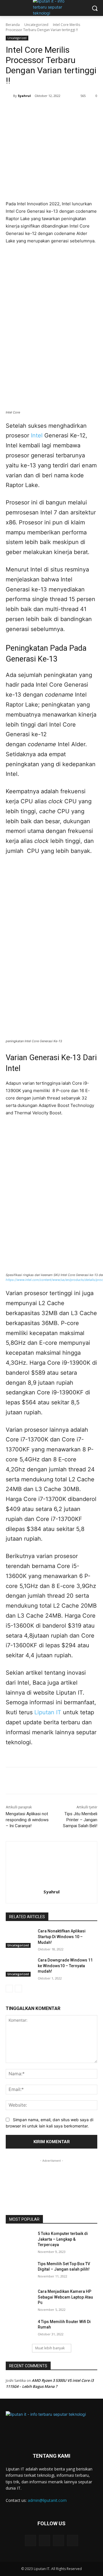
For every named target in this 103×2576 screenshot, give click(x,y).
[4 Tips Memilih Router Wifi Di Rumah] (19, 2329)
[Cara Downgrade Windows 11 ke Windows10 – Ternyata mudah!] (19, 1967)
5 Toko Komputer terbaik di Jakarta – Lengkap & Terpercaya (63, 2239)
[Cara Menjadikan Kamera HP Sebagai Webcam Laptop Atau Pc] (19, 2298)
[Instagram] (59, 2540)
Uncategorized (36, 25)
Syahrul (24, 96)
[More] (82, 110)
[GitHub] (44, 2540)
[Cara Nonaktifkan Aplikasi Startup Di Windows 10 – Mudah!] (19, 1938)
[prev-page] (9, 1989)
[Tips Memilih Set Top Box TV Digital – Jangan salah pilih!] (19, 2271)
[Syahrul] (9, 96)
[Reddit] (73, 2540)
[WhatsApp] (69, 110)
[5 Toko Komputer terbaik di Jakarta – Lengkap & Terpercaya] (19, 2241)
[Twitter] (43, 110)
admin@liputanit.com (47, 2500)
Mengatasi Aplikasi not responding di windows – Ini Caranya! (27, 1820)
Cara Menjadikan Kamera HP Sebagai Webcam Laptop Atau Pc (65, 2297)
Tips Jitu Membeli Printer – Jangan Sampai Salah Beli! (80, 1820)
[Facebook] (29, 110)
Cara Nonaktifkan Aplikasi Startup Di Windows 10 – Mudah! (62, 1937)
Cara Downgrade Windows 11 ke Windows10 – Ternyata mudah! (65, 1966)
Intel (37, 435)
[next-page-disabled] (18, 1989)
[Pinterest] (56, 110)
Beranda (13, 25)
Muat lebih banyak (50, 2348)
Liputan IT (48, 1712)
